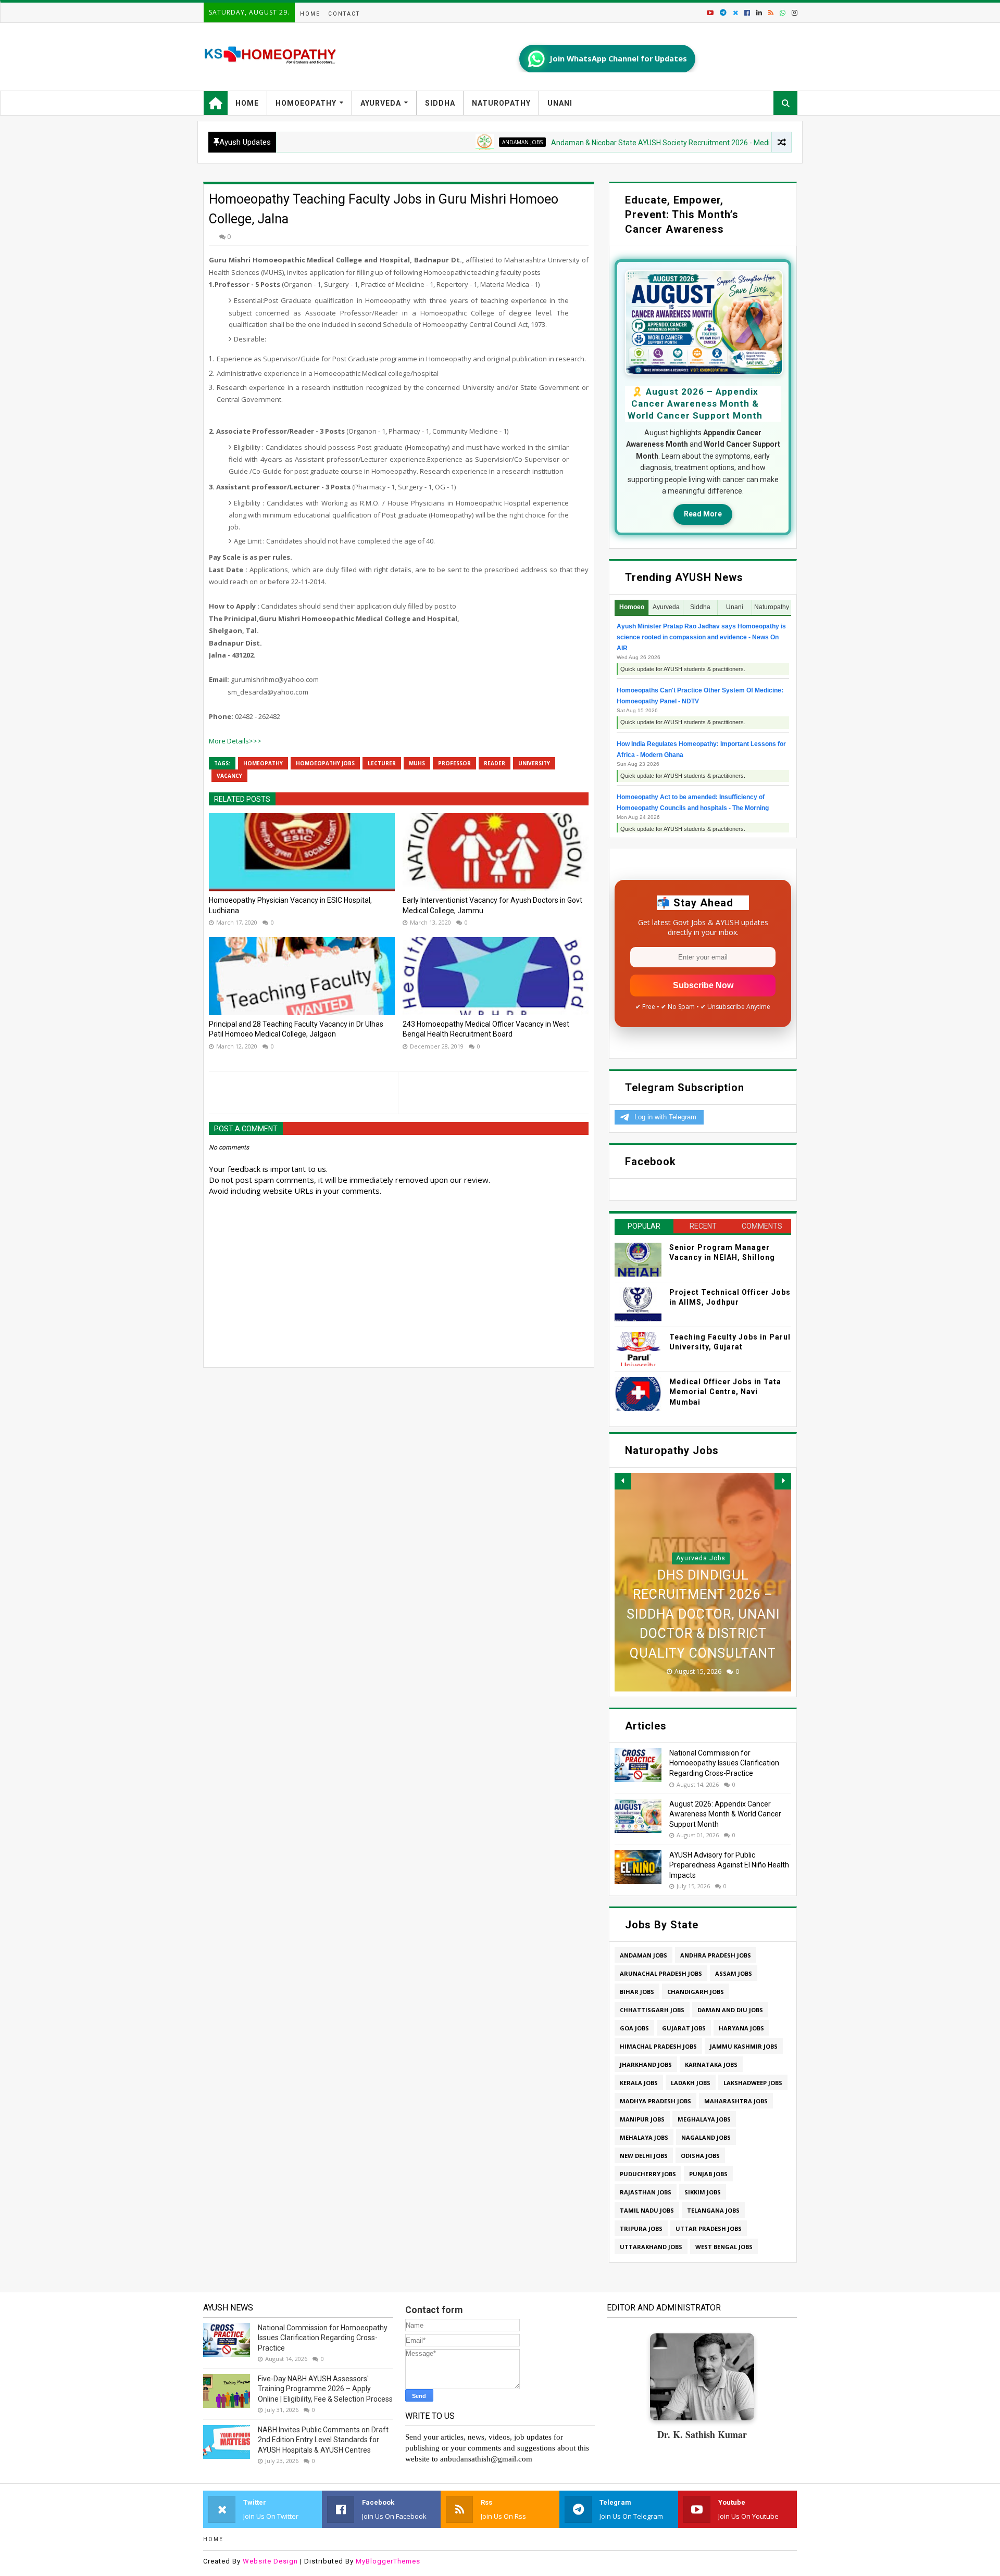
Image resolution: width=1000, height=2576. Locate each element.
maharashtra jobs (736, 2101)
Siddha (440, 103)
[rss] (771, 13)
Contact (344, 14)
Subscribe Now (703, 985)
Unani (560, 103)
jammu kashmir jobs (744, 2046)
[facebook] (747, 13)
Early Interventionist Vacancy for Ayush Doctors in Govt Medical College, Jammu (492, 905)
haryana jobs (741, 2028)
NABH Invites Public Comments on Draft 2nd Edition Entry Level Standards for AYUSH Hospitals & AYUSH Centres (323, 2440)
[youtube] (710, 13)
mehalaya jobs (644, 2137)
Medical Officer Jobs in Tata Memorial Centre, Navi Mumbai (725, 1392)
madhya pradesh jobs (655, 2101)
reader (495, 763)
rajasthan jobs (646, 2192)
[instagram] (793, 13)
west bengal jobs (724, 2247)
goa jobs (634, 2028)
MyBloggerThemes (388, 2561)
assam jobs (734, 1973)
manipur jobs (642, 2119)
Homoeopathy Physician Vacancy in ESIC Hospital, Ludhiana (290, 905)
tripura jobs (641, 2228)
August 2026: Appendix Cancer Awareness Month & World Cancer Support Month (725, 1814)
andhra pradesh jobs (716, 1955)
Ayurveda (381, 103)
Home (310, 14)
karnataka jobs (711, 2064)
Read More (703, 514)
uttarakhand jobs (651, 2247)
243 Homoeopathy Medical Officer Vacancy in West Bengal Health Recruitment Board (486, 1029)
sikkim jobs (703, 2192)
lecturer (382, 763)
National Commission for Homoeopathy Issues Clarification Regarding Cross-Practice (724, 1763)
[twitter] (735, 13)
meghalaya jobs (704, 2119)
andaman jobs (444, 142)
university (534, 763)
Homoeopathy (306, 103)
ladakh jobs (691, 2083)
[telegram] (723, 13)
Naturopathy (501, 103)
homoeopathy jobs (325, 763)
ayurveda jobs (701, 1558)
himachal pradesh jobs (658, 2046)
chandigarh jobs (696, 1992)
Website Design (270, 2561)
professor (454, 763)
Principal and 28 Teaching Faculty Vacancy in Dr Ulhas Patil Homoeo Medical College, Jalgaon (296, 1029)
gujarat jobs (684, 2028)
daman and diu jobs (730, 2010)
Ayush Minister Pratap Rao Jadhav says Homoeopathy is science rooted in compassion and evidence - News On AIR (701, 637)
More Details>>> (235, 741)
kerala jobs (639, 2083)
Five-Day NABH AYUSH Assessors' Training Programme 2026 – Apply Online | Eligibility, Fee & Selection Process (325, 2389)
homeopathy (263, 763)
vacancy (229, 776)
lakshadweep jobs (753, 2083)
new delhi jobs (644, 2156)
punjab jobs (708, 2174)
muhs (417, 763)
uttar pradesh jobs (709, 2228)
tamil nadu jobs (647, 2210)
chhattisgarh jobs (652, 2010)
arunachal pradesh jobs (661, 1973)
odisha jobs (700, 2156)
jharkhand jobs (646, 2064)
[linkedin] (759, 13)
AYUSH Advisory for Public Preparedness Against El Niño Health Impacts (729, 1865)
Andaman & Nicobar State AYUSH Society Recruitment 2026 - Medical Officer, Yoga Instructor (625, 143)
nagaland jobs (706, 2137)
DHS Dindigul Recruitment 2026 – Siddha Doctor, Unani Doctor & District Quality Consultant (703, 1614)
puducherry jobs (648, 2174)
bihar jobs (637, 1992)
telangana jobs (713, 2210)
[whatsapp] (783, 13)
